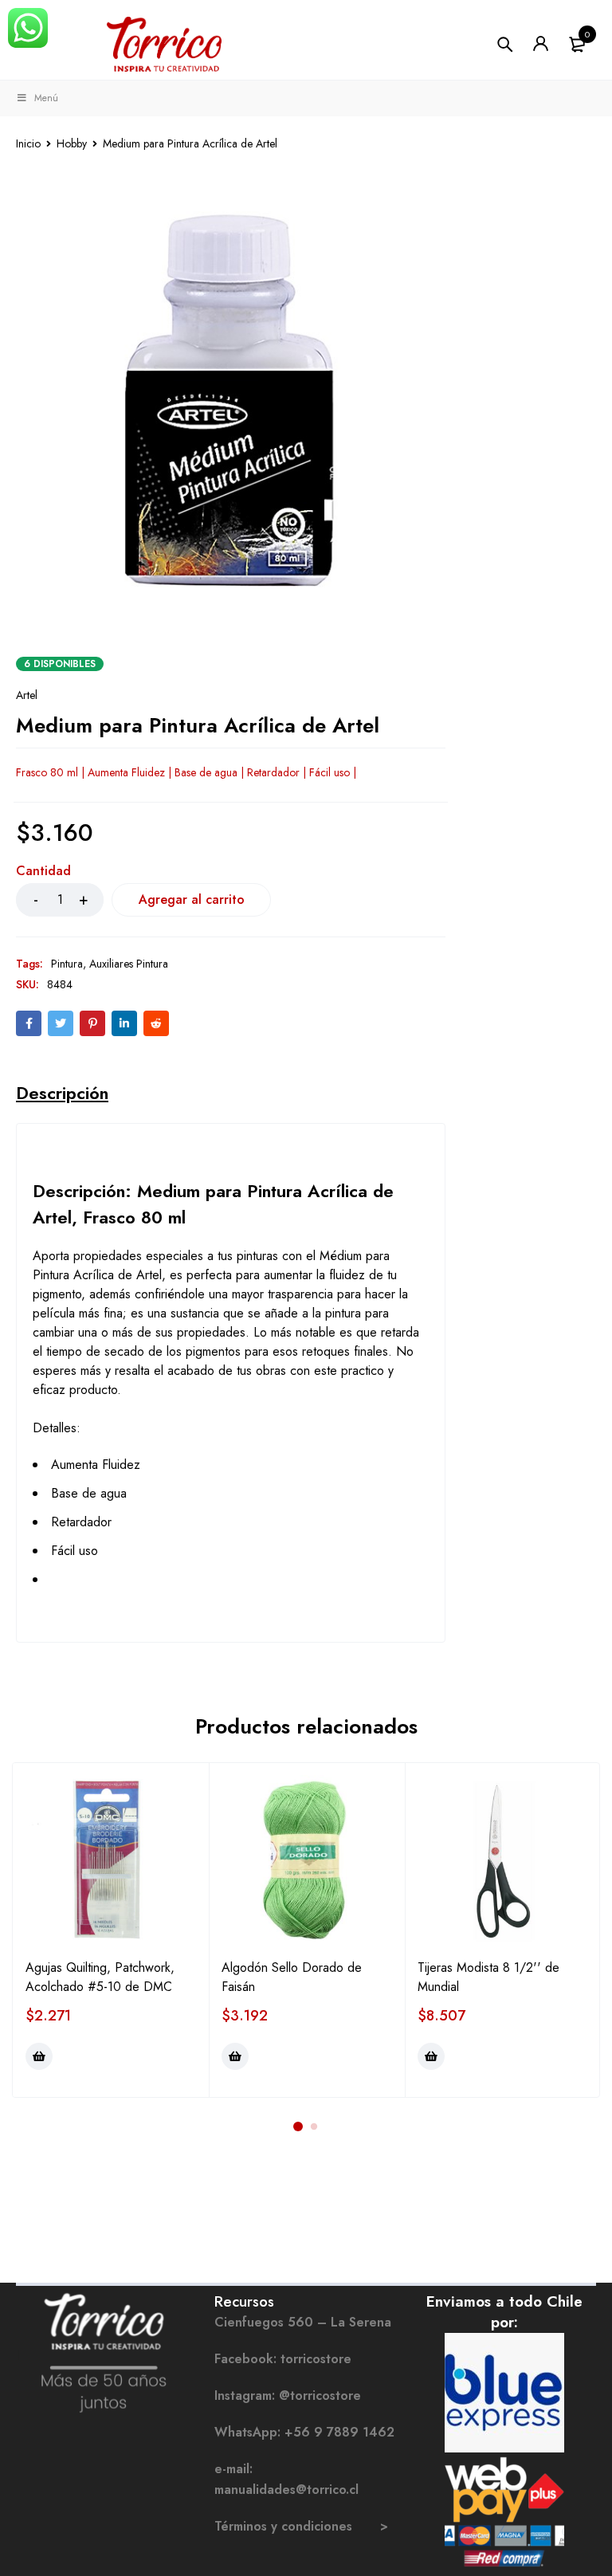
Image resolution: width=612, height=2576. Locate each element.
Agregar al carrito (192, 899)
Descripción (62, 1093)
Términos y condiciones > (301, 2526)
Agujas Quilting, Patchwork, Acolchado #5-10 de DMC (100, 1977)
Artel (27, 695)
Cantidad (43, 872)
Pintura (67, 964)
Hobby (72, 143)
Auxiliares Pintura (129, 964)
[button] (39, 2056)
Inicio (28, 143)
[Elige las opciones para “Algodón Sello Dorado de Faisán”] (235, 2056)
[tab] (62, 1093)
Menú (46, 98)
